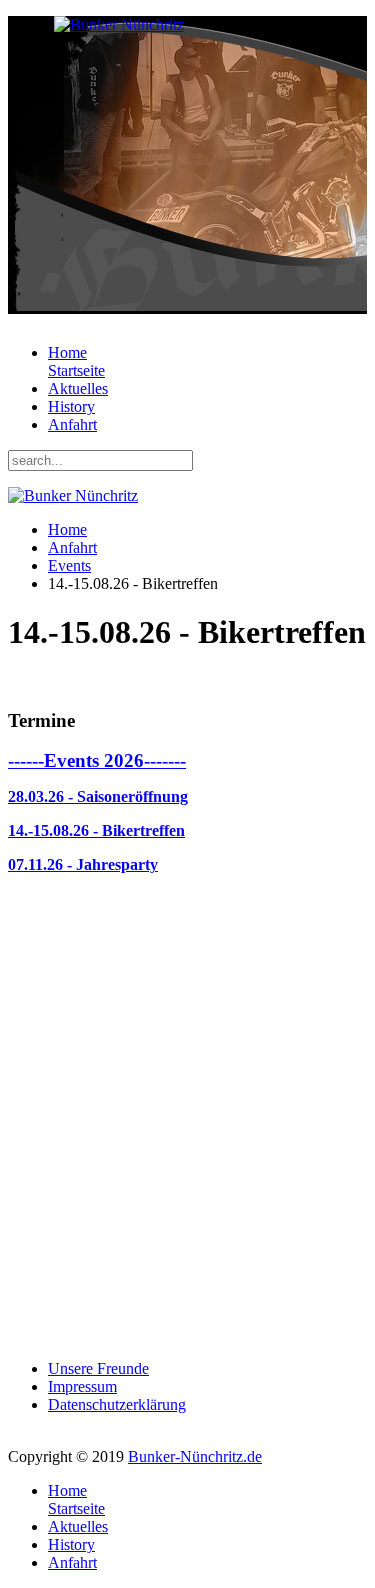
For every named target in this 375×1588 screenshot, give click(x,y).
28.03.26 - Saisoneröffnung (98, 796)
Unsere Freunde (98, 1368)
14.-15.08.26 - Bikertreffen (96, 830)
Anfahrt (72, 424)
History (71, 406)
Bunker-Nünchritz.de (195, 1456)
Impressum (82, 1386)
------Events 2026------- (97, 760)
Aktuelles (78, 388)
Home (76, 361)
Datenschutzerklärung (117, 1404)
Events (69, 565)
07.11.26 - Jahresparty (83, 864)
